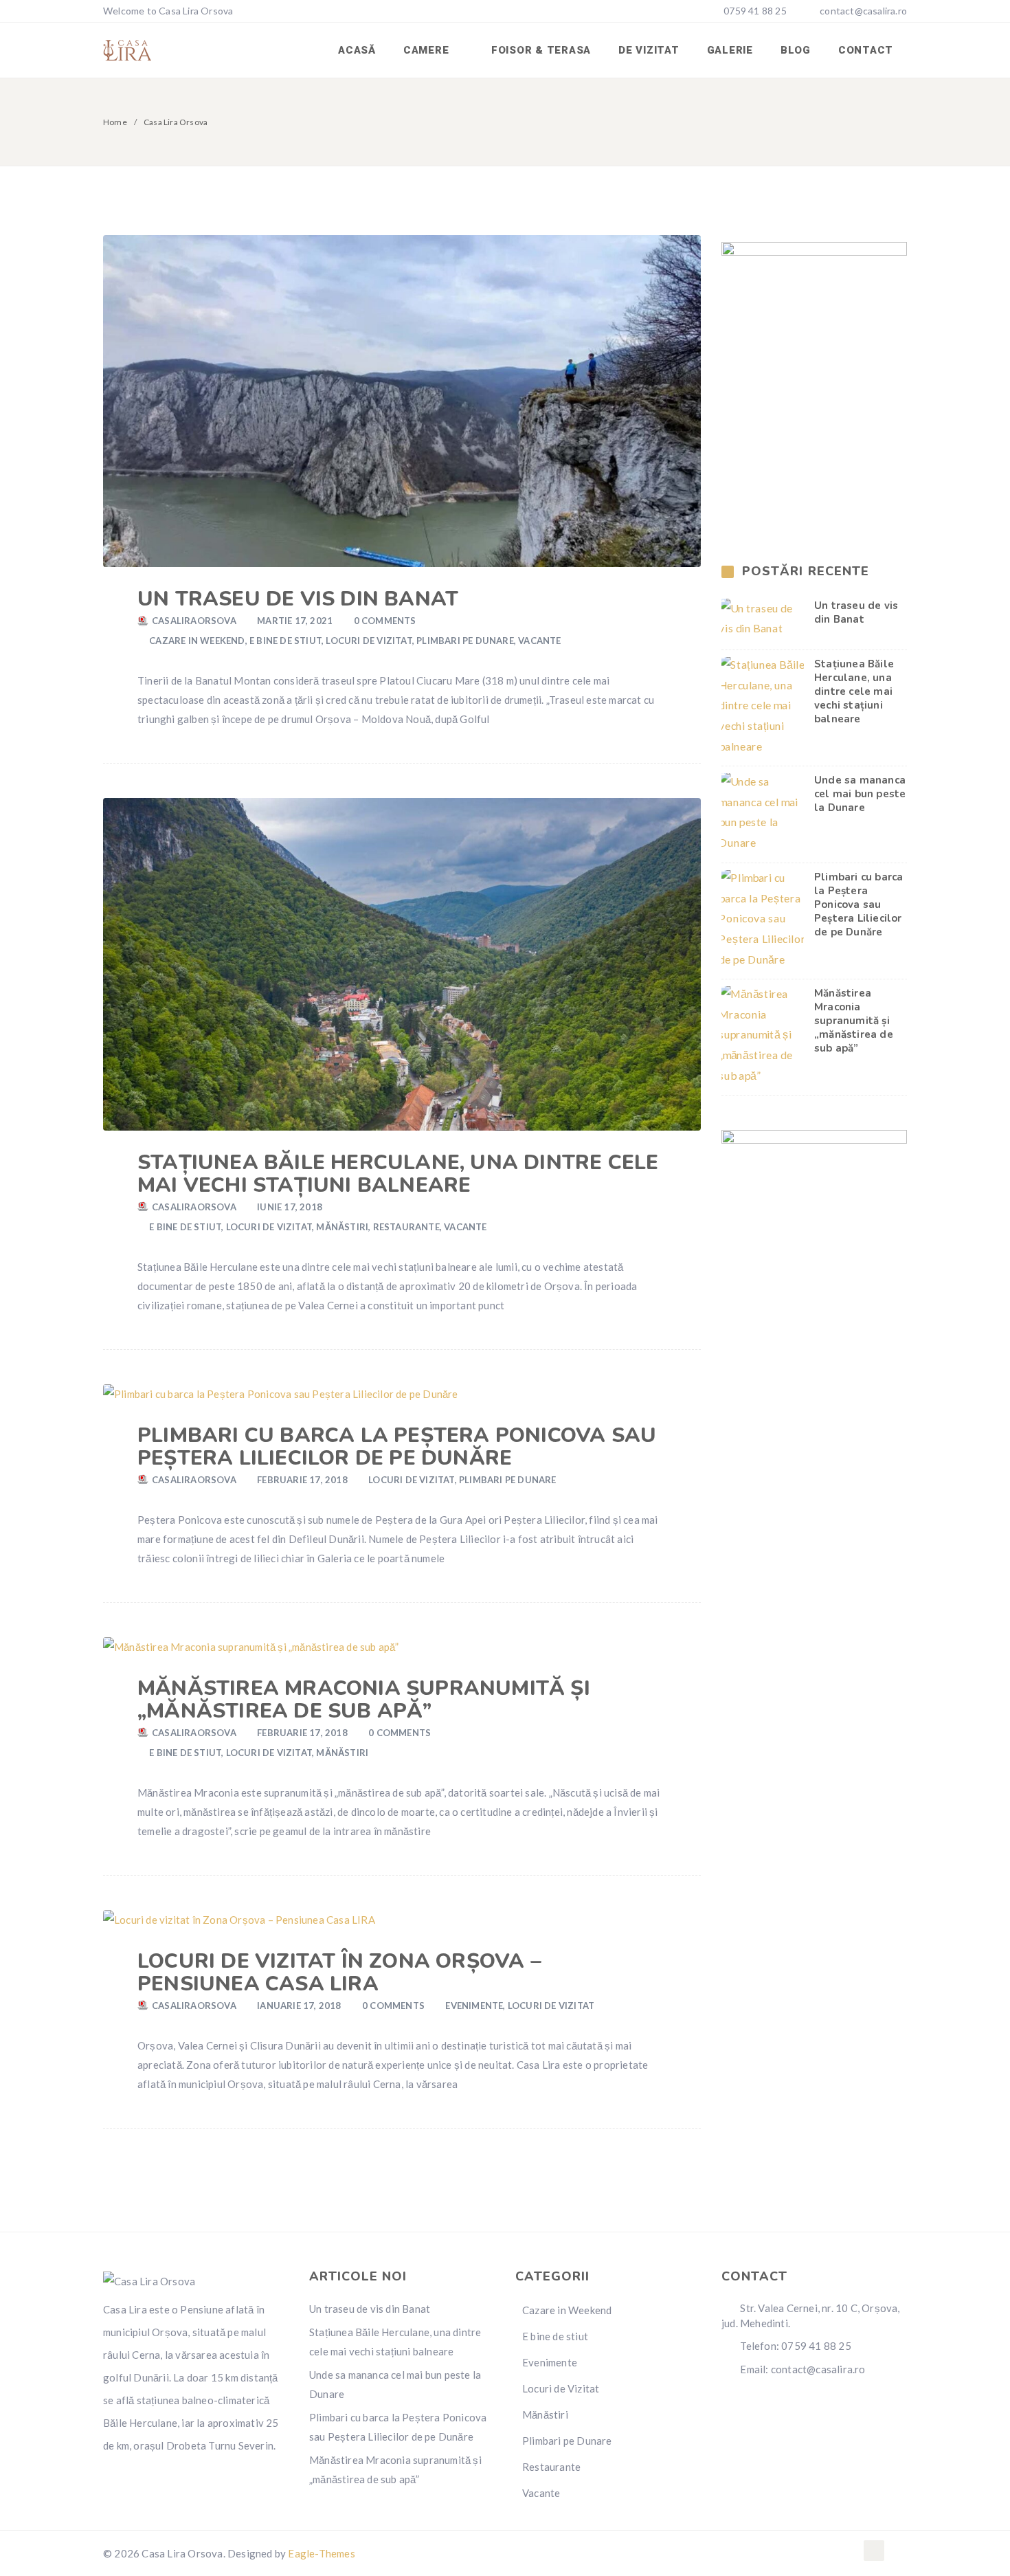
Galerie (730, 50)
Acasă (357, 50)
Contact (866, 50)
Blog (796, 50)
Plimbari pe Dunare (465, 641)
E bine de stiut (285, 641)
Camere (428, 50)
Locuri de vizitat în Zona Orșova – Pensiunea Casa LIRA (339, 1973)
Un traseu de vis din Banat (298, 599)
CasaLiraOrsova (194, 621)
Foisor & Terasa (541, 50)
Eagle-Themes (321, 2553)
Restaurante (406, 1227)
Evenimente (474, 2006)
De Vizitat (649, 50)
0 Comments (385, 621)
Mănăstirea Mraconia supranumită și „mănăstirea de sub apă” (364, 1700)
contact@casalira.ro (863, 11)
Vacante (539, 641)
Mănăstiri (342, 1227)
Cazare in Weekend (197, 641)
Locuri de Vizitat (369, 641)
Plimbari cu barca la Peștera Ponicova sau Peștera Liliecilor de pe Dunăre (397, 1447)
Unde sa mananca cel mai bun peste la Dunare (860, 794)
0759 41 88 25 (754, 11)
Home (115, 122)
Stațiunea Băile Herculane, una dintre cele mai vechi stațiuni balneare (398, 1174)
